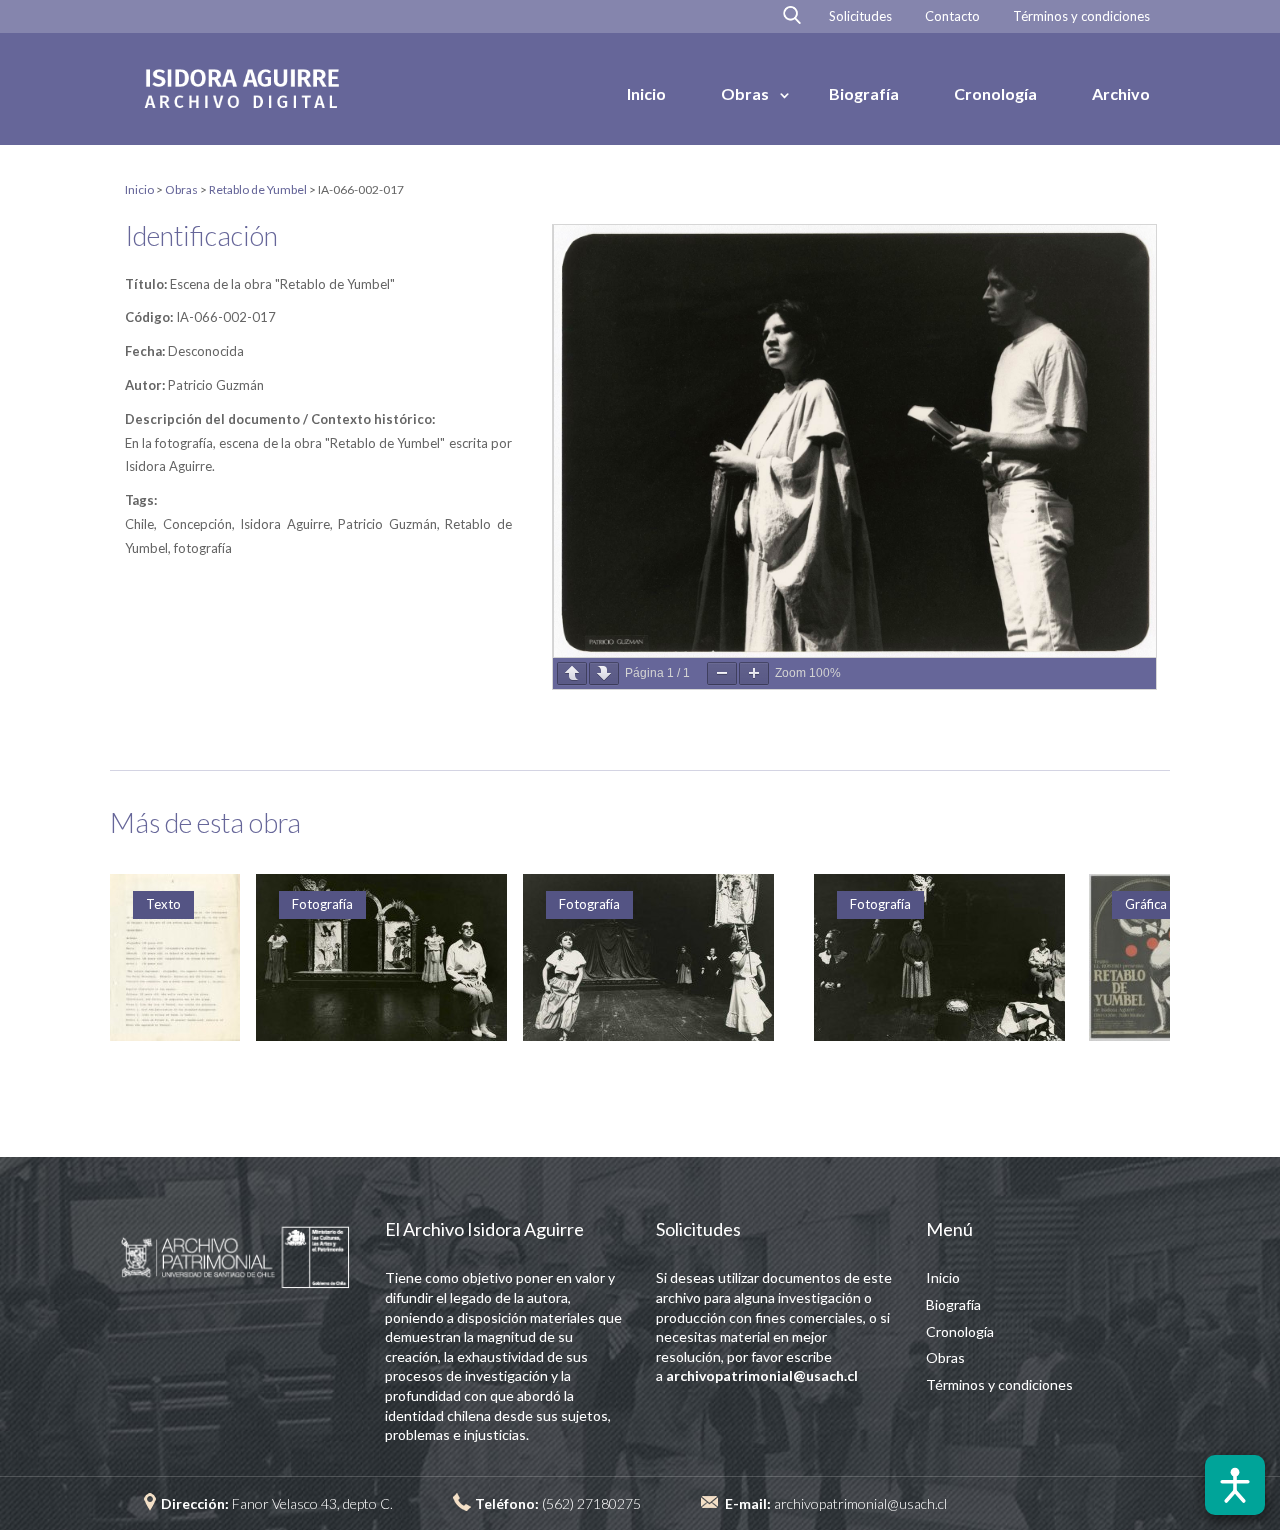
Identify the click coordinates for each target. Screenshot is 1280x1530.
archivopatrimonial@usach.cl (860, 1503)
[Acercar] (754, 673)
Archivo (1121, 93)
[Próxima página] (604, 673)
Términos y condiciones (1081, 16)
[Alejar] (722, 673)
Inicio (646, 93)
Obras (745, 93)
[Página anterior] (572, 673)
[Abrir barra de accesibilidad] (1235, 1485)
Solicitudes (860, 16)
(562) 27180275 (591, 1503)
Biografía (864, 93)
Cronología (995, 93)
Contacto (952, 16)
